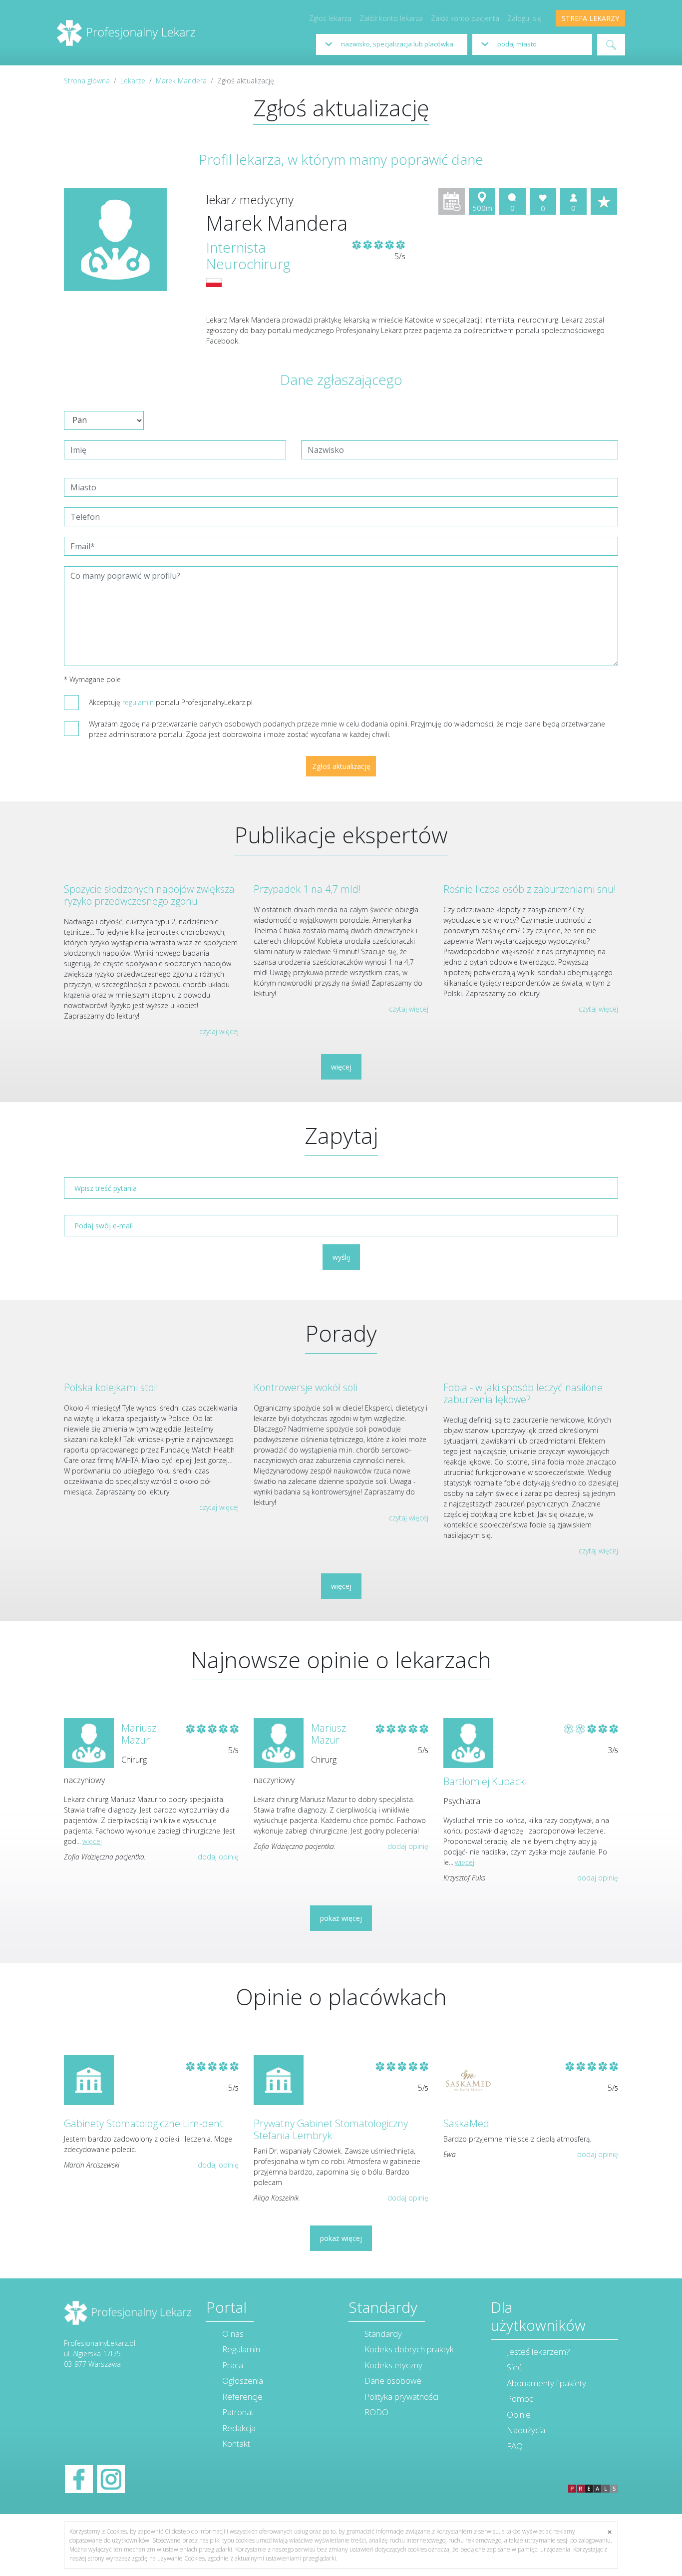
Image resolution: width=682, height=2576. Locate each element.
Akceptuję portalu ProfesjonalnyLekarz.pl (171, 702)
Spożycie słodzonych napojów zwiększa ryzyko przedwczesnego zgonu (149, 895)
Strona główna (87, 81)
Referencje (242, 2396)
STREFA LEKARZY (590, 18)
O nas (233, 2334)
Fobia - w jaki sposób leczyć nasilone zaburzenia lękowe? (523, 1393)
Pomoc (520, 2398)
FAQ (515, 2446)
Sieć (514, 2367)
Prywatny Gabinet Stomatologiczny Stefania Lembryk (331, 2129)
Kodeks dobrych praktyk (409, 2349)
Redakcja (239, 2428)
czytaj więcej (219, 1031)
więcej (341, 1067)
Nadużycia (526, 2430)
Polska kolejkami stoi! (111, 1387)
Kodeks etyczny (393, 2365)
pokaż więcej (341, 1918)
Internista (236, 247)
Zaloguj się (524, 18)
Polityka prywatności (401, 2396)
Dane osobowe (393, 2381)
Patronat (238, 2412)
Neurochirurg (248, 264)
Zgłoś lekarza (330, 18)
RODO (376, 2412)
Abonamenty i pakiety (546, 2383)
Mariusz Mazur (139, 1734)
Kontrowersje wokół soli (306, 1387)
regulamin (138, 702)
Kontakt (236, 2443)
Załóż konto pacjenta (465, 18)
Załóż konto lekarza (391, 18)
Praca (233, 2365)
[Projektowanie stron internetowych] (593, 2478)
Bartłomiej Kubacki (485, 1781)
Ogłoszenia (243, 2381)
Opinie (519, 2414)
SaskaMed (466, 2123)
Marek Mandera (181, 81)
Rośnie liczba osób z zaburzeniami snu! (530, 889)
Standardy (383, 2334)
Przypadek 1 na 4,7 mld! (307, 889)
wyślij (341, 1257)
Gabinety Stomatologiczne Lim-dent (144, 2123)
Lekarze (133, 81)
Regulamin (241, 2349)
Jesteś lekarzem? (538, 2352)
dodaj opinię (218, 1857)
